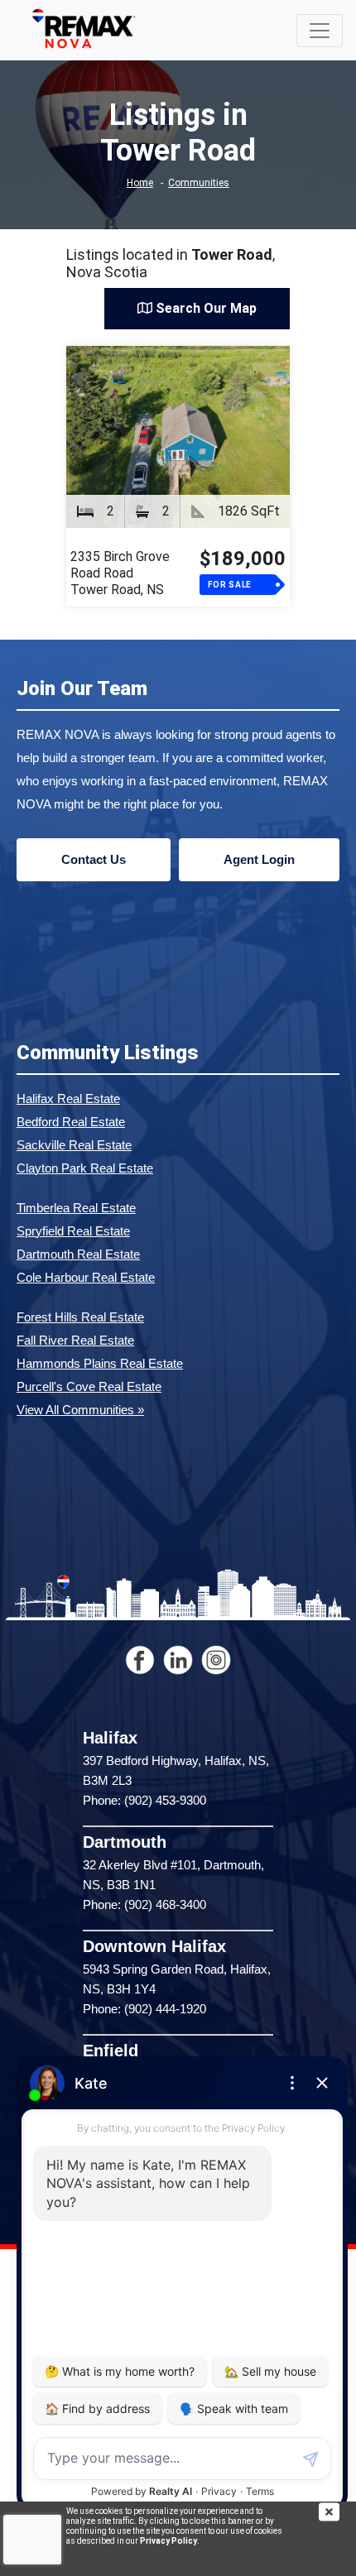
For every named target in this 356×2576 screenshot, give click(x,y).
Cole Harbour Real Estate (86, 1277)
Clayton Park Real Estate (85, 1168)
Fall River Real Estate (75, 1340)
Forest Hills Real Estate (80, 1317)
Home (140, 183)
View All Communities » (80, 1410)
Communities (199, 183)
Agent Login (259, 859)
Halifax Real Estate (68, 1099)
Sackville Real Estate (74, 1145)
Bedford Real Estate (71, 1122)
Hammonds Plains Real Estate (100, 1363)
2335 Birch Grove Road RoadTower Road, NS (120, 573)
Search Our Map (204, 308)
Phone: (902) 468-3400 (144, 1904)
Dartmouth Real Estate (78, 1254)
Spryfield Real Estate (73, 1231)
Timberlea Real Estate (76, 1208)
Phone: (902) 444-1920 (144, 2009)
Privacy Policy (168, 2541)
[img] (337, 2512)
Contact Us (94, 859)
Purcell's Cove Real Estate (89, 1386)
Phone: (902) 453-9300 (144, 1800)
